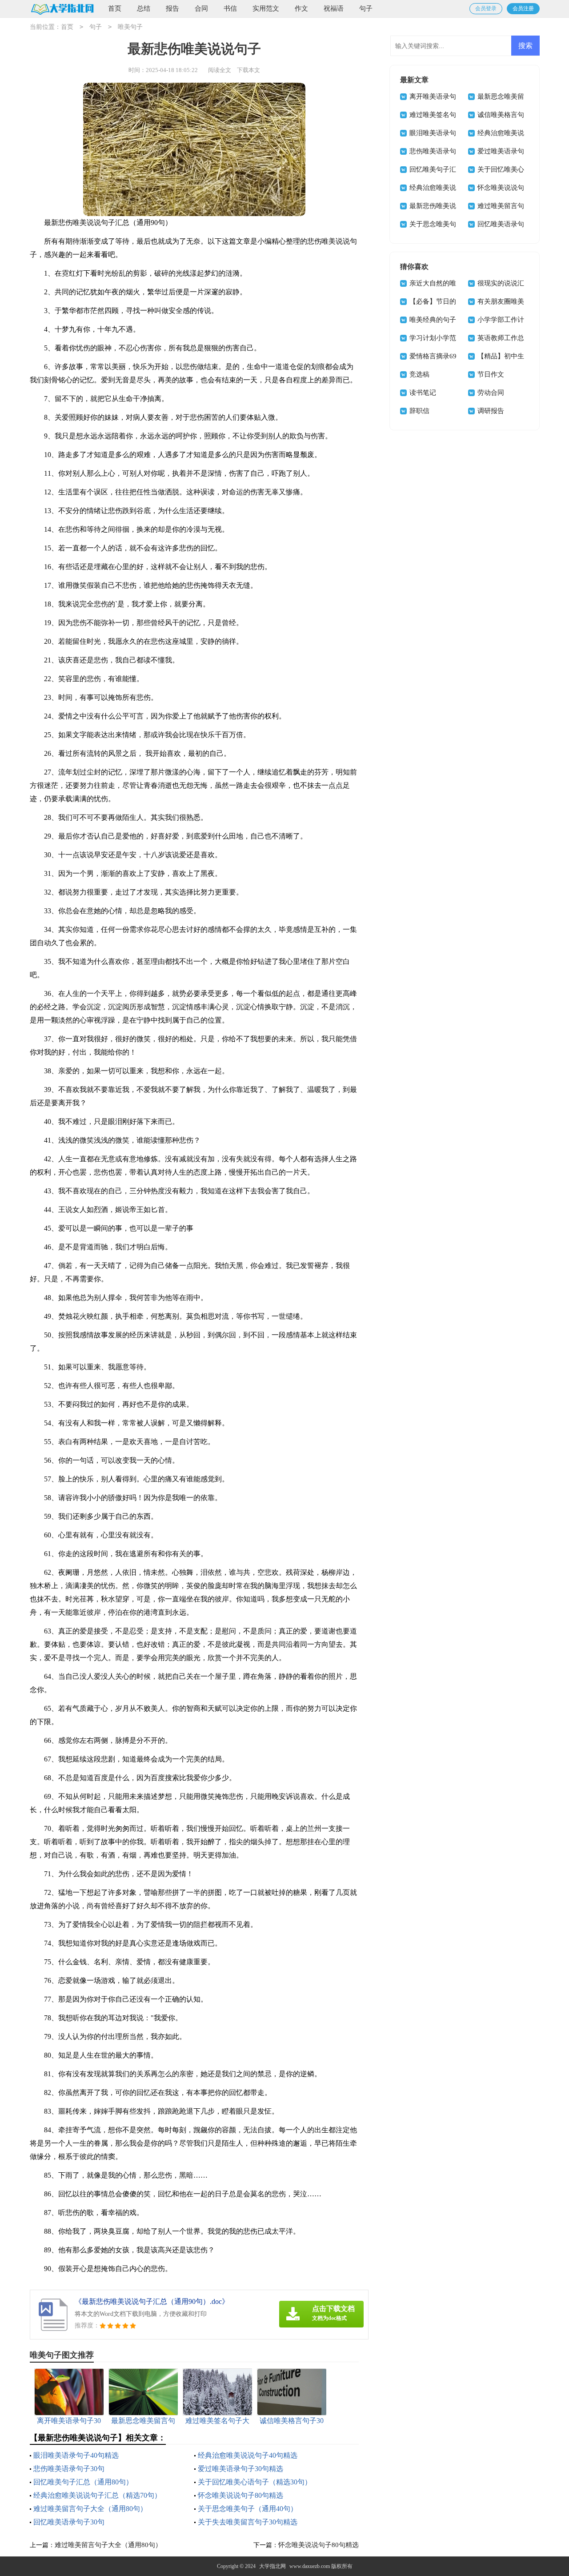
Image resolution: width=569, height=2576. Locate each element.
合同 (201, 8)
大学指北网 (272, 2566)
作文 (301, 8)
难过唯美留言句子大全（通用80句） (90, 2509)
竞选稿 (419, 374)
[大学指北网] (62, 9)
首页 (115, 8)
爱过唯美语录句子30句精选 (240, 2469)
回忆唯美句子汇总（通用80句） (83, 2482)
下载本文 (248, 70)
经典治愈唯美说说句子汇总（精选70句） (97, 2495)
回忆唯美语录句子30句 (69, 2522)
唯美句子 (130, 27)
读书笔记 (423, 393)
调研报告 (491, 411)
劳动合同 (491, 393)
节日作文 (491, 374)
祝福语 (334, 8)
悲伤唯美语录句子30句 (69, 2469)
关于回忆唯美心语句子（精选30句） (255, 2482)
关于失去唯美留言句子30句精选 (248, 2522)
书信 (230, 8)
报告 (172, 8)
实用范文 (266, 8)
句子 (366, 8)
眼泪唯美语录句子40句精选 (76, 2455)
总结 (144, 8)
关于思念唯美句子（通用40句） (248, 2509)
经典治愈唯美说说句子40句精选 (248, 2455)
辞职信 (419, 411)
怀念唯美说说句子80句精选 (240, 2495)
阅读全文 (220, 70)
